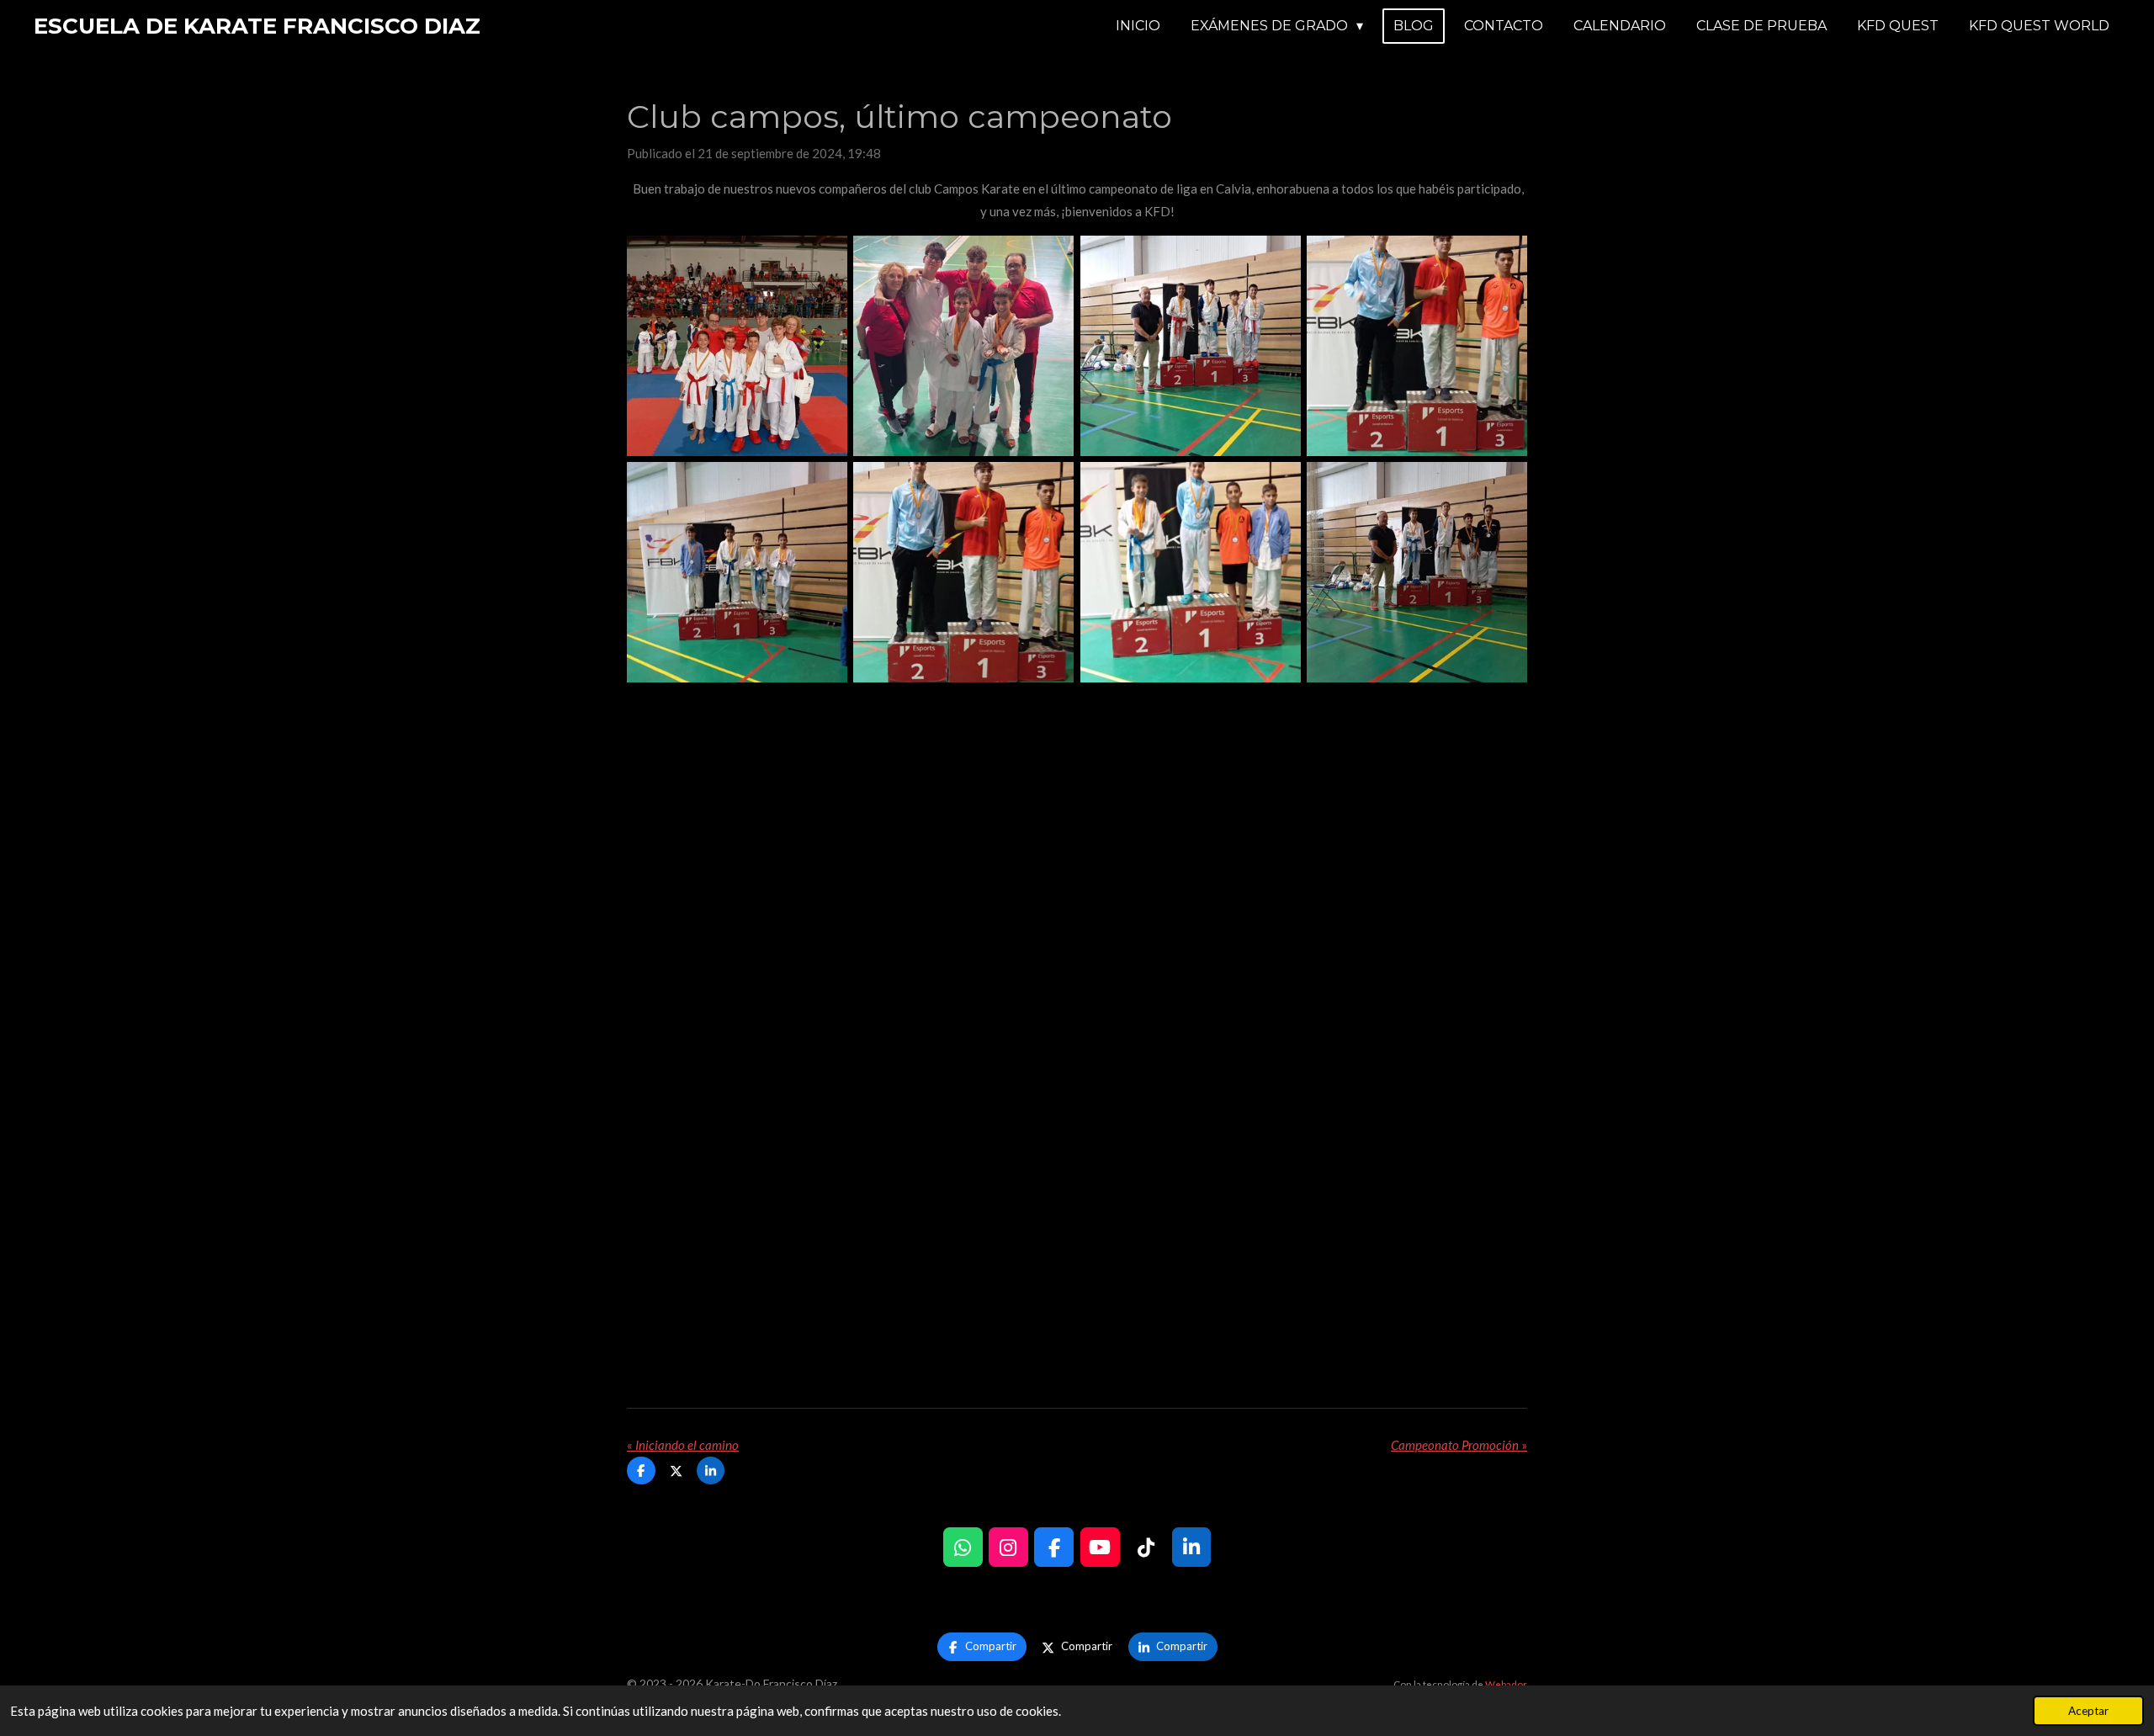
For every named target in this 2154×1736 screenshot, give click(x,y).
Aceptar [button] (2088, 1711)
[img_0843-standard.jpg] (1190, 572)
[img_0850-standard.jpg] (964, 345)
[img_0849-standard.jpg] (1190, 345)
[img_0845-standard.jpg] (964, 572)
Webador (1506, 1684)
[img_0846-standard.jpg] (737, 572)
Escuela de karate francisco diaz (257, 26)
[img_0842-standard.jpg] (737, 345)
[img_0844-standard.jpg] (1417, 345)
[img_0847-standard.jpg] (1417, 572)
